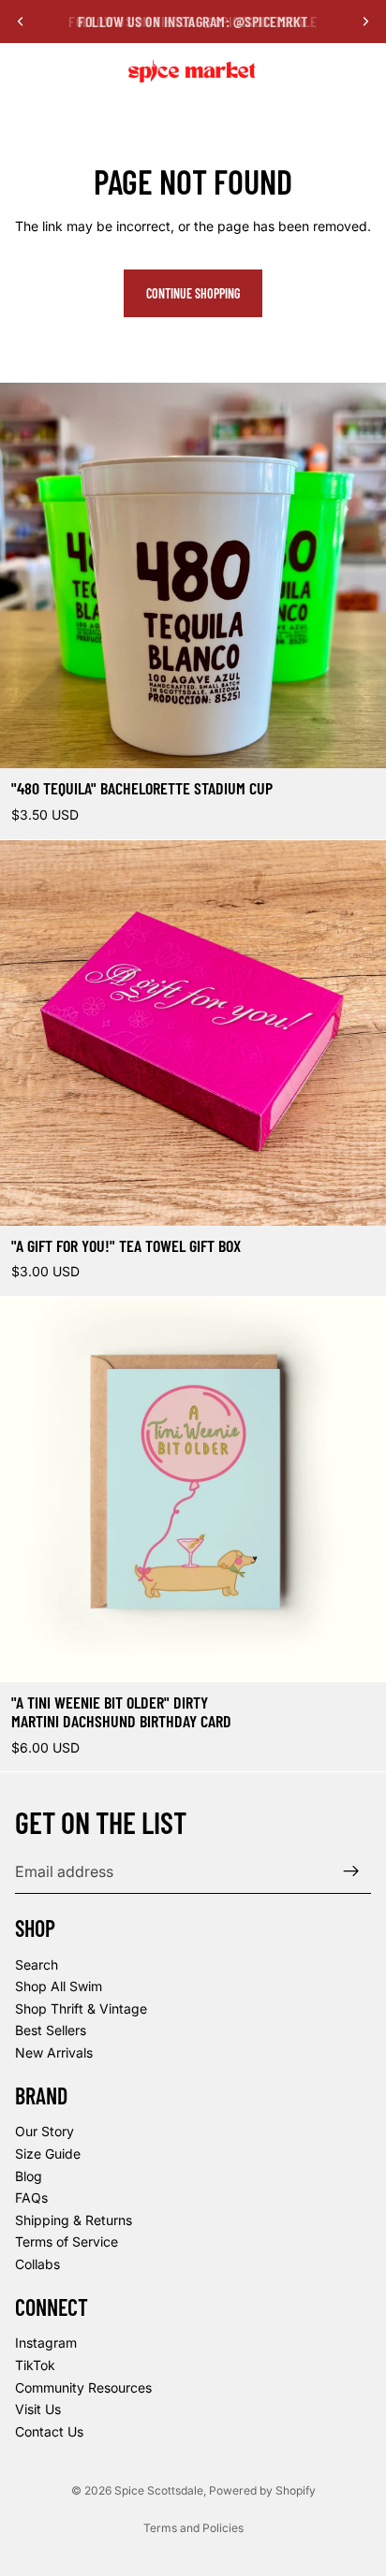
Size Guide (48, 2154)
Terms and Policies (193, 2528)
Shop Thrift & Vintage (81, 2008)
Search (37, 1965)
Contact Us (49, 2431)
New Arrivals (54, 2052)
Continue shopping (193, 293)
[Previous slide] (21, 22)
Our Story (45, 2132)
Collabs (37, 2264)
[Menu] (22, 71)
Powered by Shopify (262, 2490)
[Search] (62, 71)
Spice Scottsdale (159, 2490)
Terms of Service (67, 2242)
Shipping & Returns (74, 2220)
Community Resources (83, 2387)
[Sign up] (351, 1871)
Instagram (46, 2343)
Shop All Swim (59, 1986)
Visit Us (38, 2409)
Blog (29, 2176)
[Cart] (364, 71)
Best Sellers (51, 2031)
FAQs (31, 2198)
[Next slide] (365, 22)
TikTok (35, 2365)
